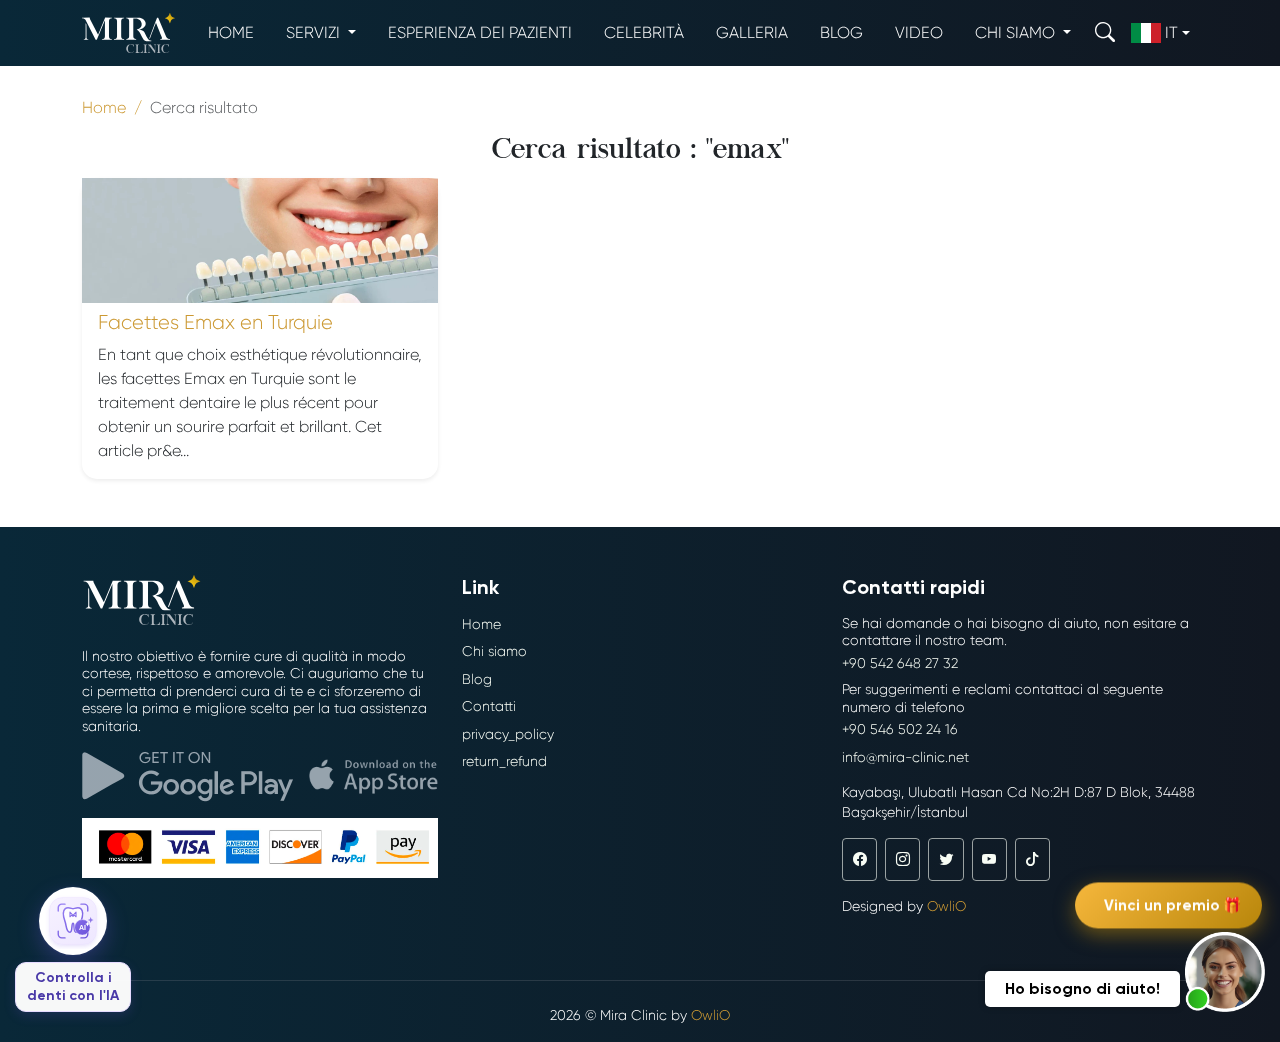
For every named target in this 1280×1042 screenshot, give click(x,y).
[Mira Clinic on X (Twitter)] (945, 859)
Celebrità (644, 32)
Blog (841, 32)
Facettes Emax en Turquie (215, 322)
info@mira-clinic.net (905, 757)
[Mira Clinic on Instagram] (902, 859)
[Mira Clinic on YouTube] (989, 859)
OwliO (946, 906)
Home (231, 32)
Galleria (752, 32)
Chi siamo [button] (1017, 32)
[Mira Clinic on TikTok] (1032, 859)
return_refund (504, 761)
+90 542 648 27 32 (900, 663)
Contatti (489, 706)
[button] (1225, 972)
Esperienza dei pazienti (480, 32)
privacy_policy (508, 734)
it (1171, 32)
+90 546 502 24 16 (900, 729)
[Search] (1105, 32)
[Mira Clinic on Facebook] (859, 859)
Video (919, 32)
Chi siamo (494, 651)
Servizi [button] (315, 32)
